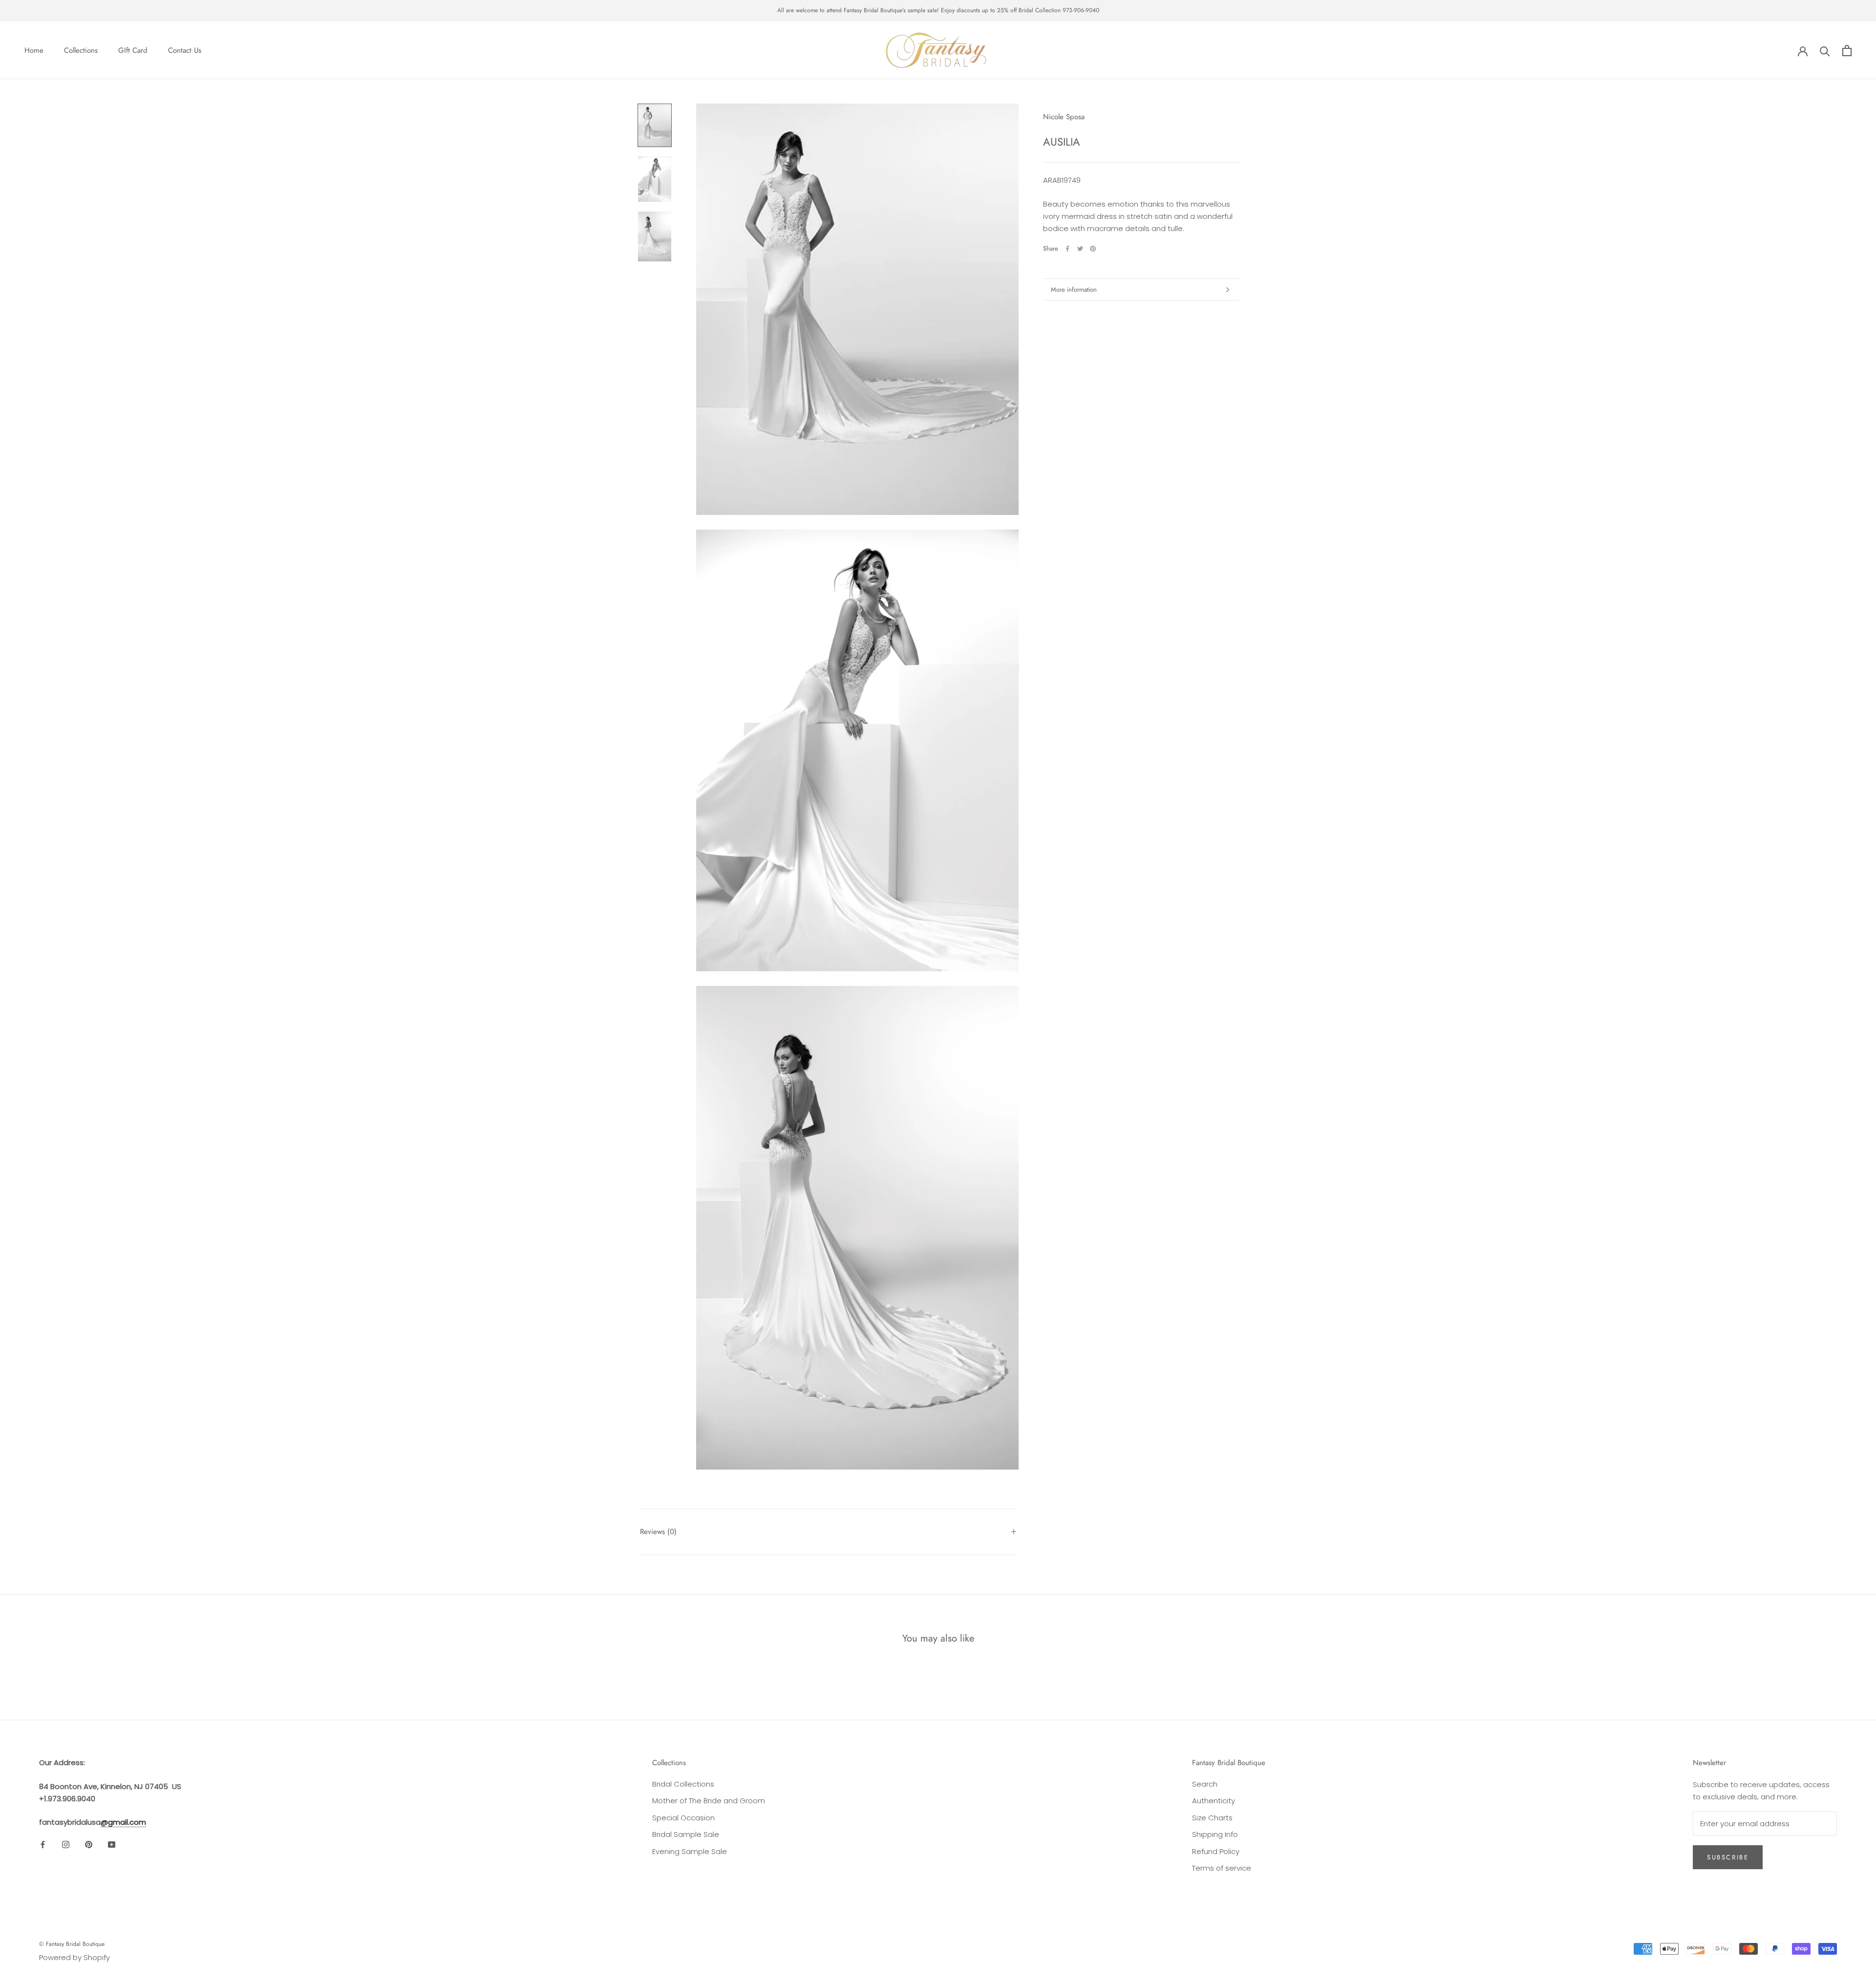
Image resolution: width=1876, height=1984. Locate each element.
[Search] (1825, 51)
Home (34, 50)
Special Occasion (683, 1818)
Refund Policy (1216, 1851)
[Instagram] (66, 1845)
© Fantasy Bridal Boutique (72, 1944)
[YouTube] (112, 1845)
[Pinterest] (1093, 249)
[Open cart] (1847, 51)
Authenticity (1214, 1801)
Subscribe (1728, 1857)
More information (1074, 289)
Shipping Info (1215, 1834)
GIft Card (133, 50)
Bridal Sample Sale (686, 1834)
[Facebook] (1067, 249)
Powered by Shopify (75, 1957)
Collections (81, 50)
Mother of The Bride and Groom (709, 1801)
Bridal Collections (683, 1784)
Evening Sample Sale (690, 1851)
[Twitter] (1080, 249)
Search (1205, 1784)
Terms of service (1222, 1868)
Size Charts (1212, 1818)
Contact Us (185, 50)
